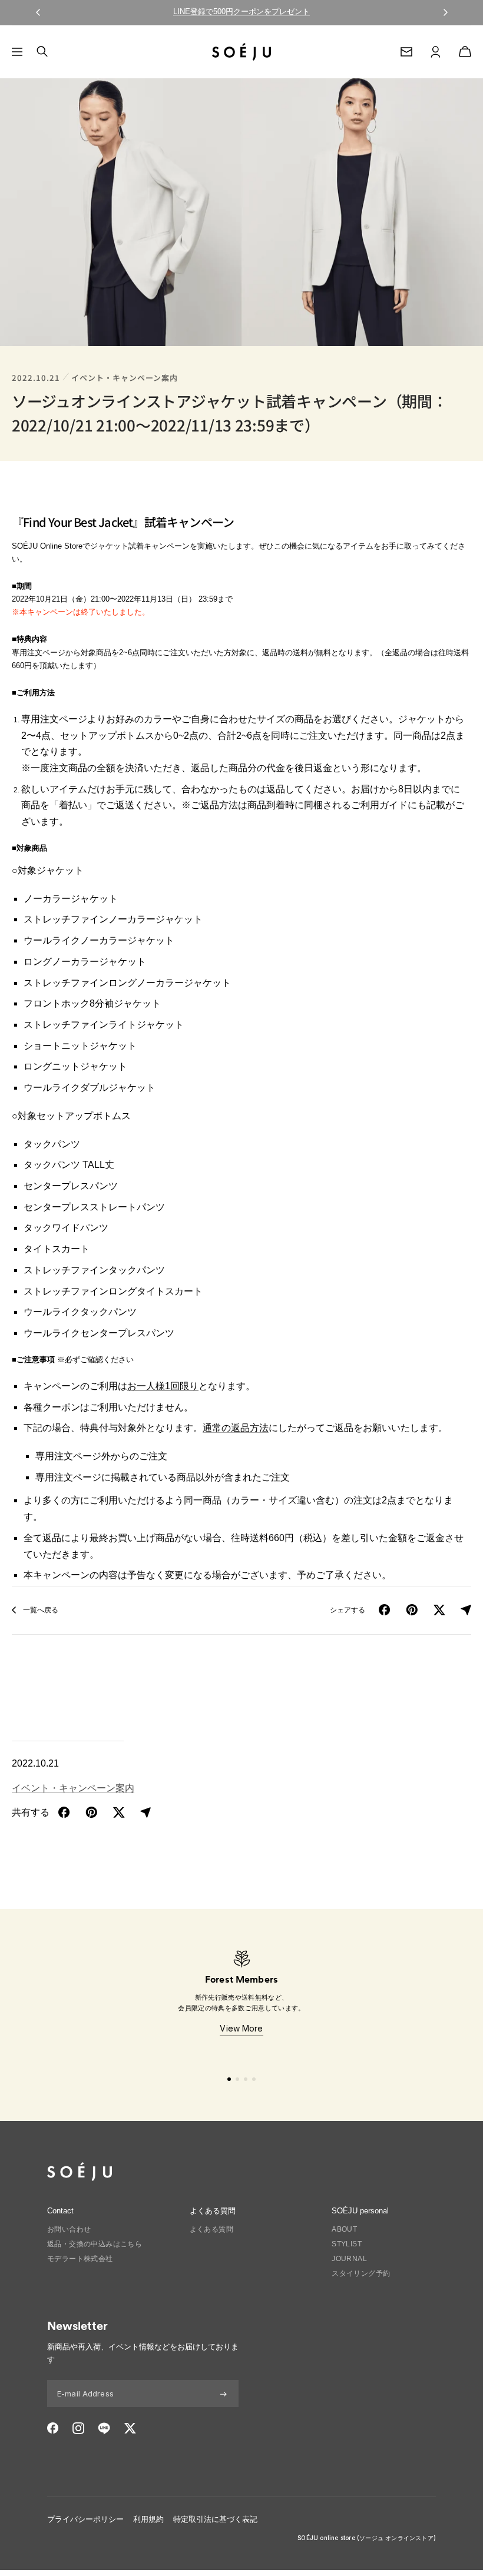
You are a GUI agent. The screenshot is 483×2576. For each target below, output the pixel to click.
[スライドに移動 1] (229, 2079)
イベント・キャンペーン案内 (125, 378)
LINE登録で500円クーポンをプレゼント (241, 11)
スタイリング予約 (361, 2273)
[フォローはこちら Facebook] (53, 2428)
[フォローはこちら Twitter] (130, 2428)
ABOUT (344, 2229)
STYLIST (347, 2244)
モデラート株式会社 (80, 2259)
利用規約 (148, 2519)
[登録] (224, 2394)
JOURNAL (349, 2259)
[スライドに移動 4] (254, 2079)
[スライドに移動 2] (237, 2079)
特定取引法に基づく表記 (215, 2519)
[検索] (42, 52)
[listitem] (64, 1813)
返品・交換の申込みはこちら (95, 2244)
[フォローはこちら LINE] (104, 2428)
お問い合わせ (69, 2229)
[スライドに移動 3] (246, 2079)
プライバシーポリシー (85, 2519)
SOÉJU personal (360, 2211)
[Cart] (465, 52)
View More (241, 2028)
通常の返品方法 (236, 1428)
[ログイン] (436, 52)
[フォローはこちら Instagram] (78, 2428)
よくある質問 (211, 2229)
